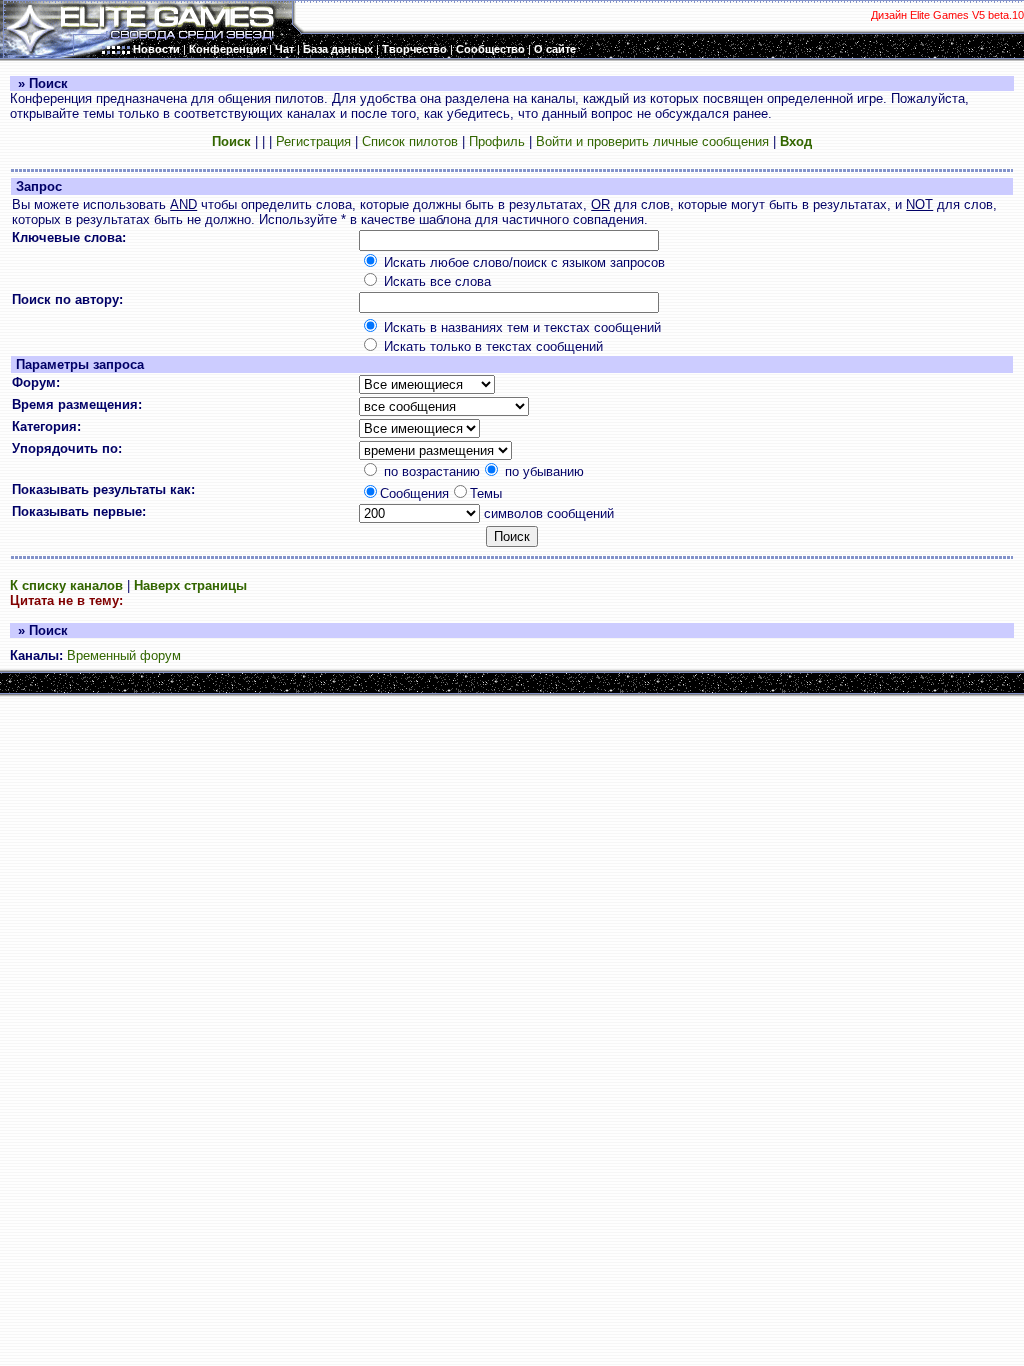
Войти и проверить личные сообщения (652, 141)
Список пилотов (410, 141)
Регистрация (313, 141)
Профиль (497, 141)
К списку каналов (66, 585)
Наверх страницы (190, 585)
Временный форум (124, 655)
